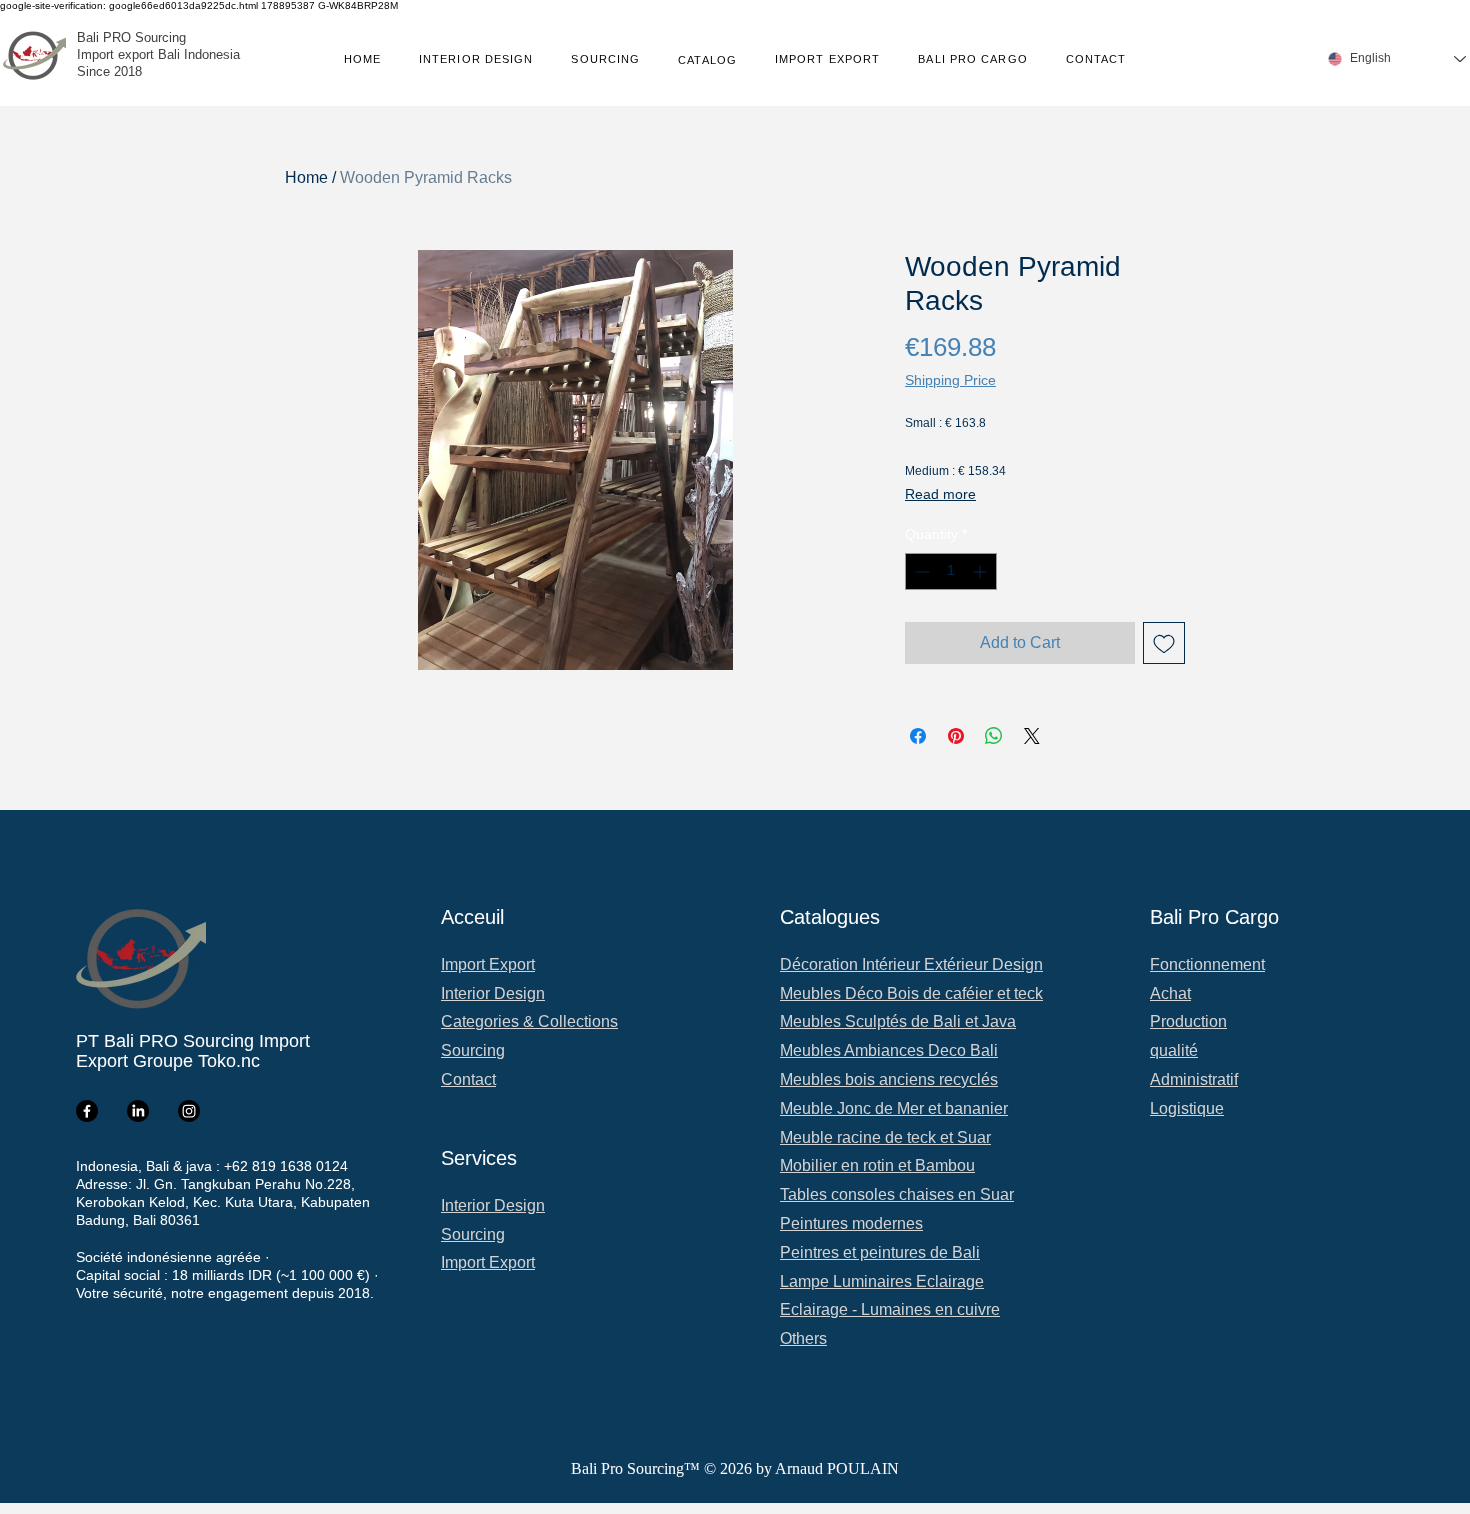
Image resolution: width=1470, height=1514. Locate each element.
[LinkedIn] (138, 1111)
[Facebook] (87, 1111)
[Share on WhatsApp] (994, 736)
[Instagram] (189, 1111)
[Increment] (981, 571)
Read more (940, 494)
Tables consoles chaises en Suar (897, 1194)
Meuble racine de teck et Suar (885, 1137)
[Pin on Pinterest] (956, 736)
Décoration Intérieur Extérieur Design (911, 964)
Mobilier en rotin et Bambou (877, 1165)
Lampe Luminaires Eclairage (882, 1281)
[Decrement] (920, 571)
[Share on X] (1032, 736)
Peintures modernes (851, 1223)
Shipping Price (950, 380)
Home (306, 177)
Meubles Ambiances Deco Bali (889, 1050)
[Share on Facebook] (918, 736)
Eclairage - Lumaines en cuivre (890, 1309)
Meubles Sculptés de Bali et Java (898, 1021)
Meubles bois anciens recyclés (889, 1079)
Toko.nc (229, 1061)
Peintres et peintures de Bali (880, 1252)
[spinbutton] (951, 571)
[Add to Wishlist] (1164, 643)
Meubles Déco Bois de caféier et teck (911, 993)
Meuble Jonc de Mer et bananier (894, 1108)
